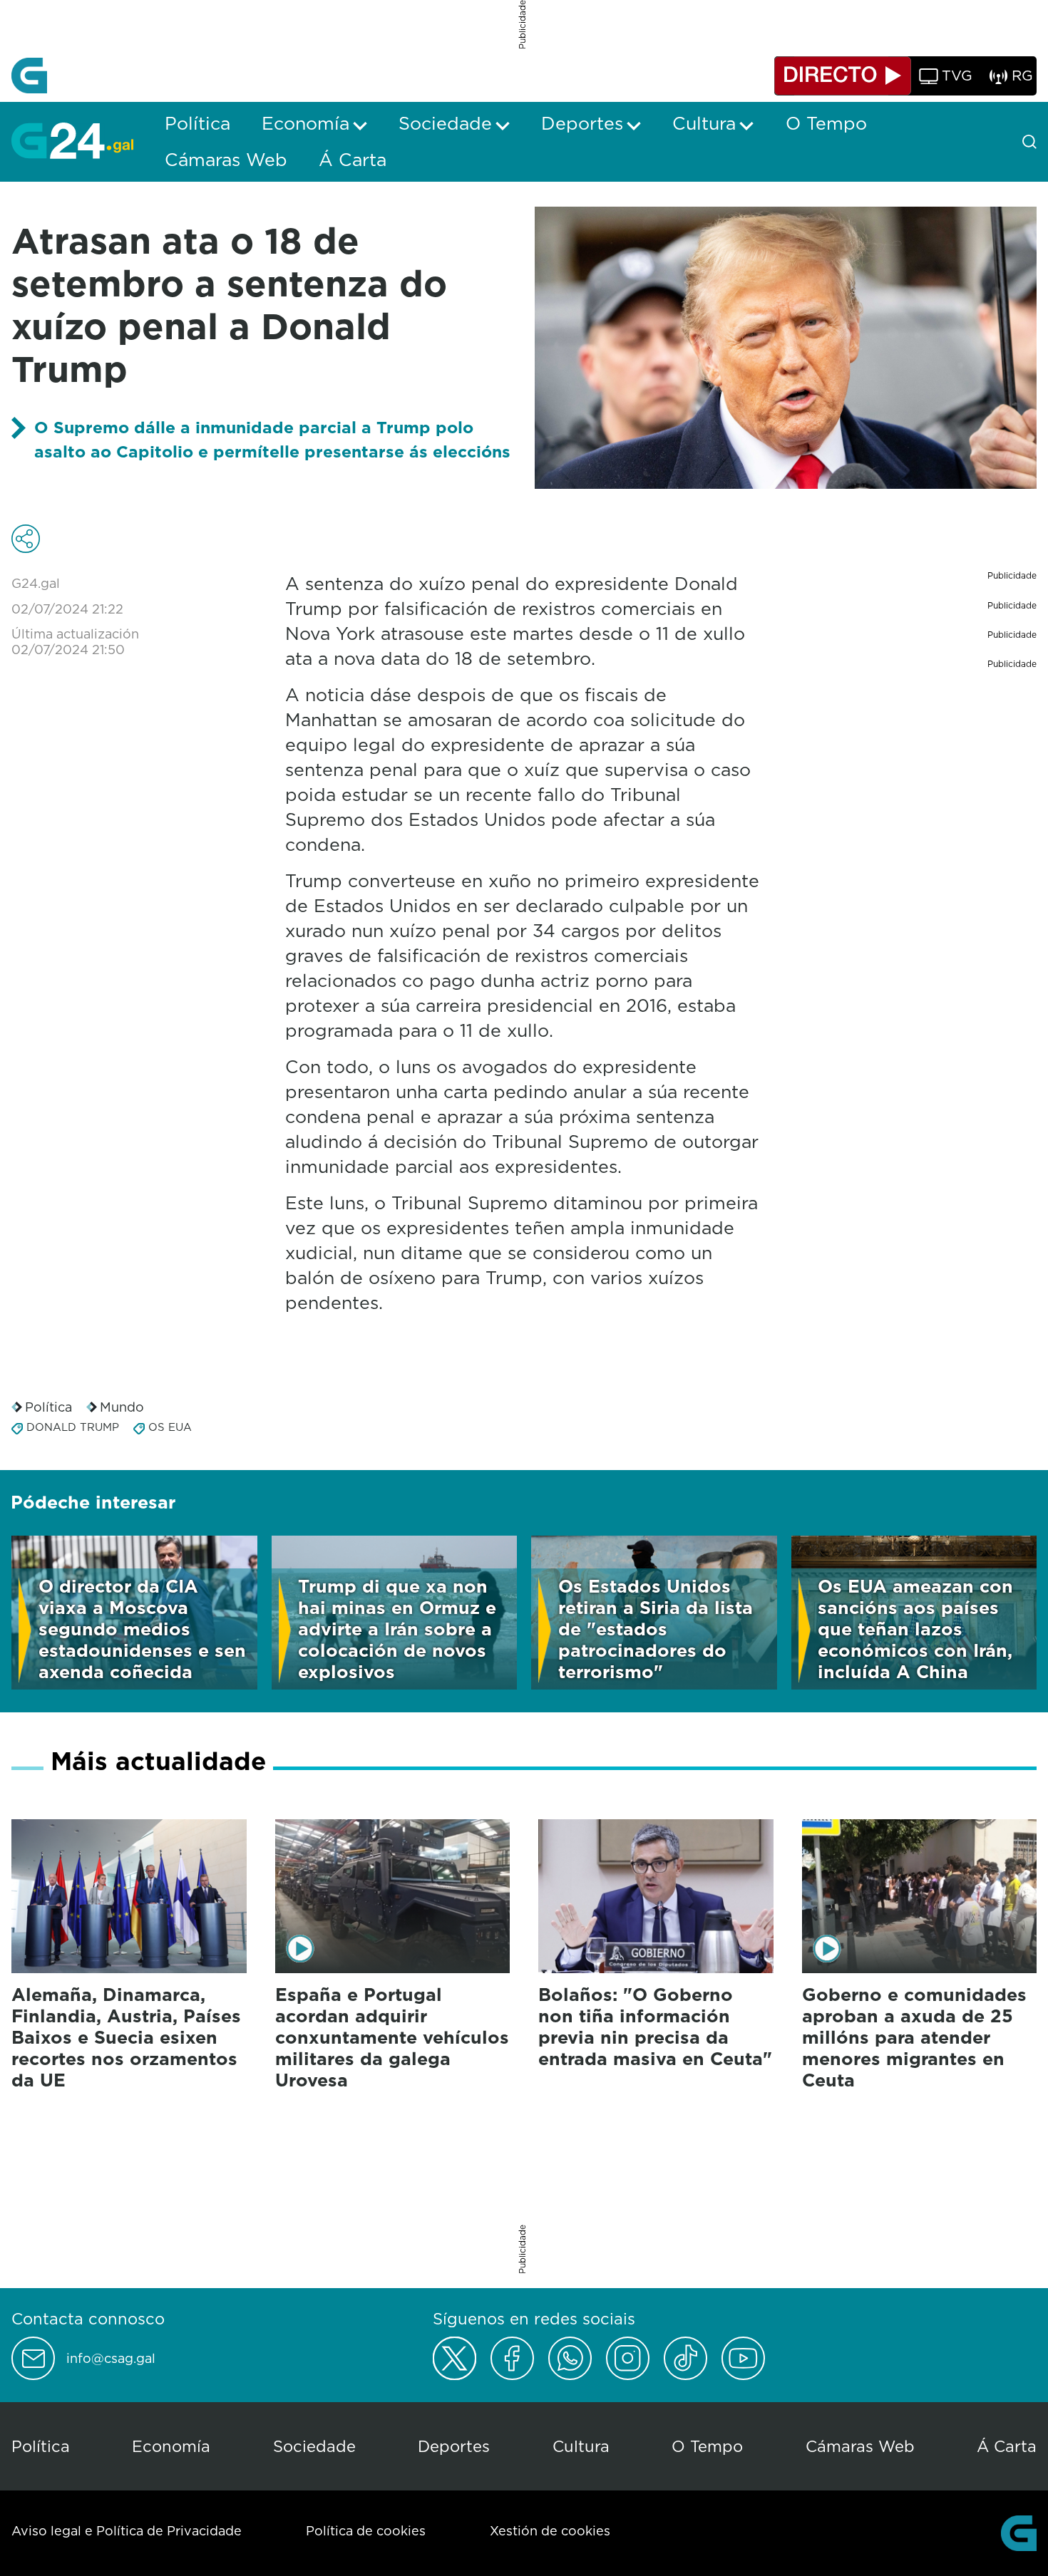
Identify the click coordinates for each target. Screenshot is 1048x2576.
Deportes (454, 2446)
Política (48, 1407)
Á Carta (1007, 2446)
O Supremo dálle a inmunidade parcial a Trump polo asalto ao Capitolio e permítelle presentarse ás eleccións (272, 439)
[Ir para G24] (72, 140)
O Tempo (707, 2446)
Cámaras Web (860, 2446)
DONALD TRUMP (73, 1427)
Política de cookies (366, 2531)
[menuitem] (197, 123)
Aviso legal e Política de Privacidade (127, 2531)
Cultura (581, 2446)
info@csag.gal (111, 2359)
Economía (171, 2446)
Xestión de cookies (550, 2531)
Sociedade (314, 2446)
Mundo (122, 1407)
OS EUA (170, 1427)
